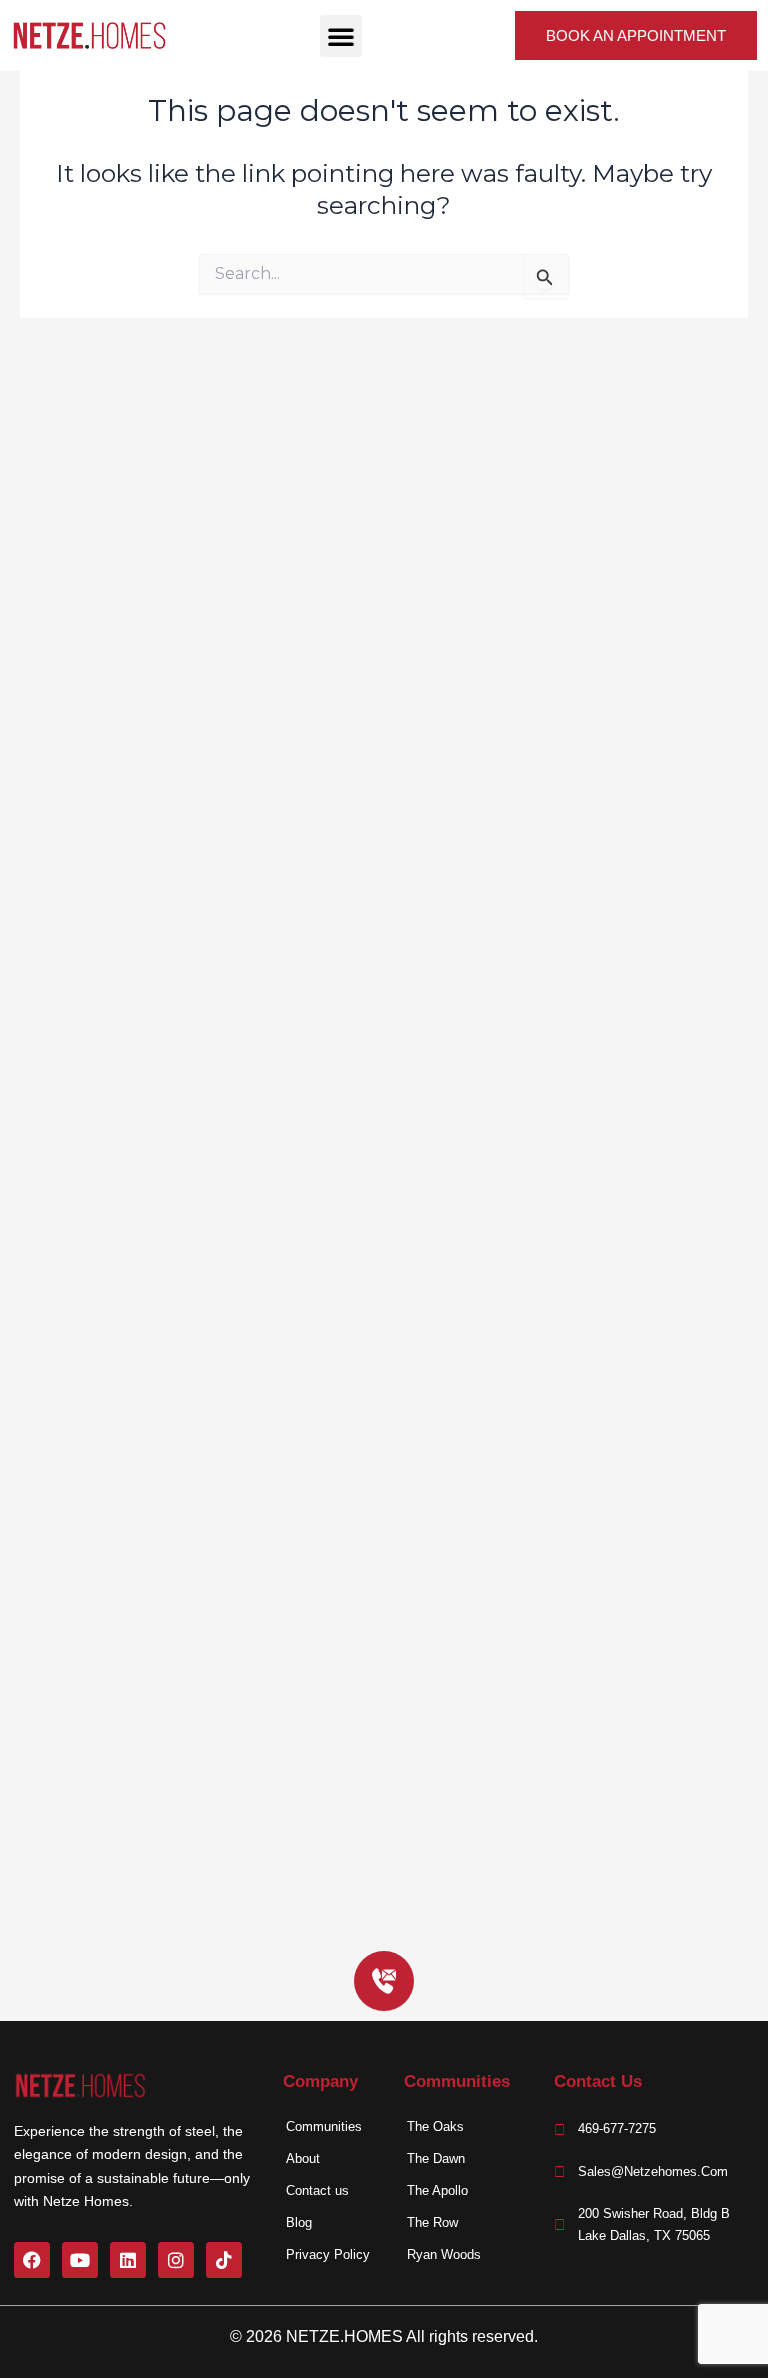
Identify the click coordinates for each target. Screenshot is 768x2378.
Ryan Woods (444, 2254)
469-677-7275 (617, 2128)
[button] (341, 36)
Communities (324, 2126)
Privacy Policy (328, 2254)
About (303, 2158)
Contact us (317, 2190)
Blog (299, 2222)
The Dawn (436, 2158)
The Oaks (435, 2126)
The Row (432, 2222)
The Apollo (437, 2190)
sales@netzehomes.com (653, 2171)
